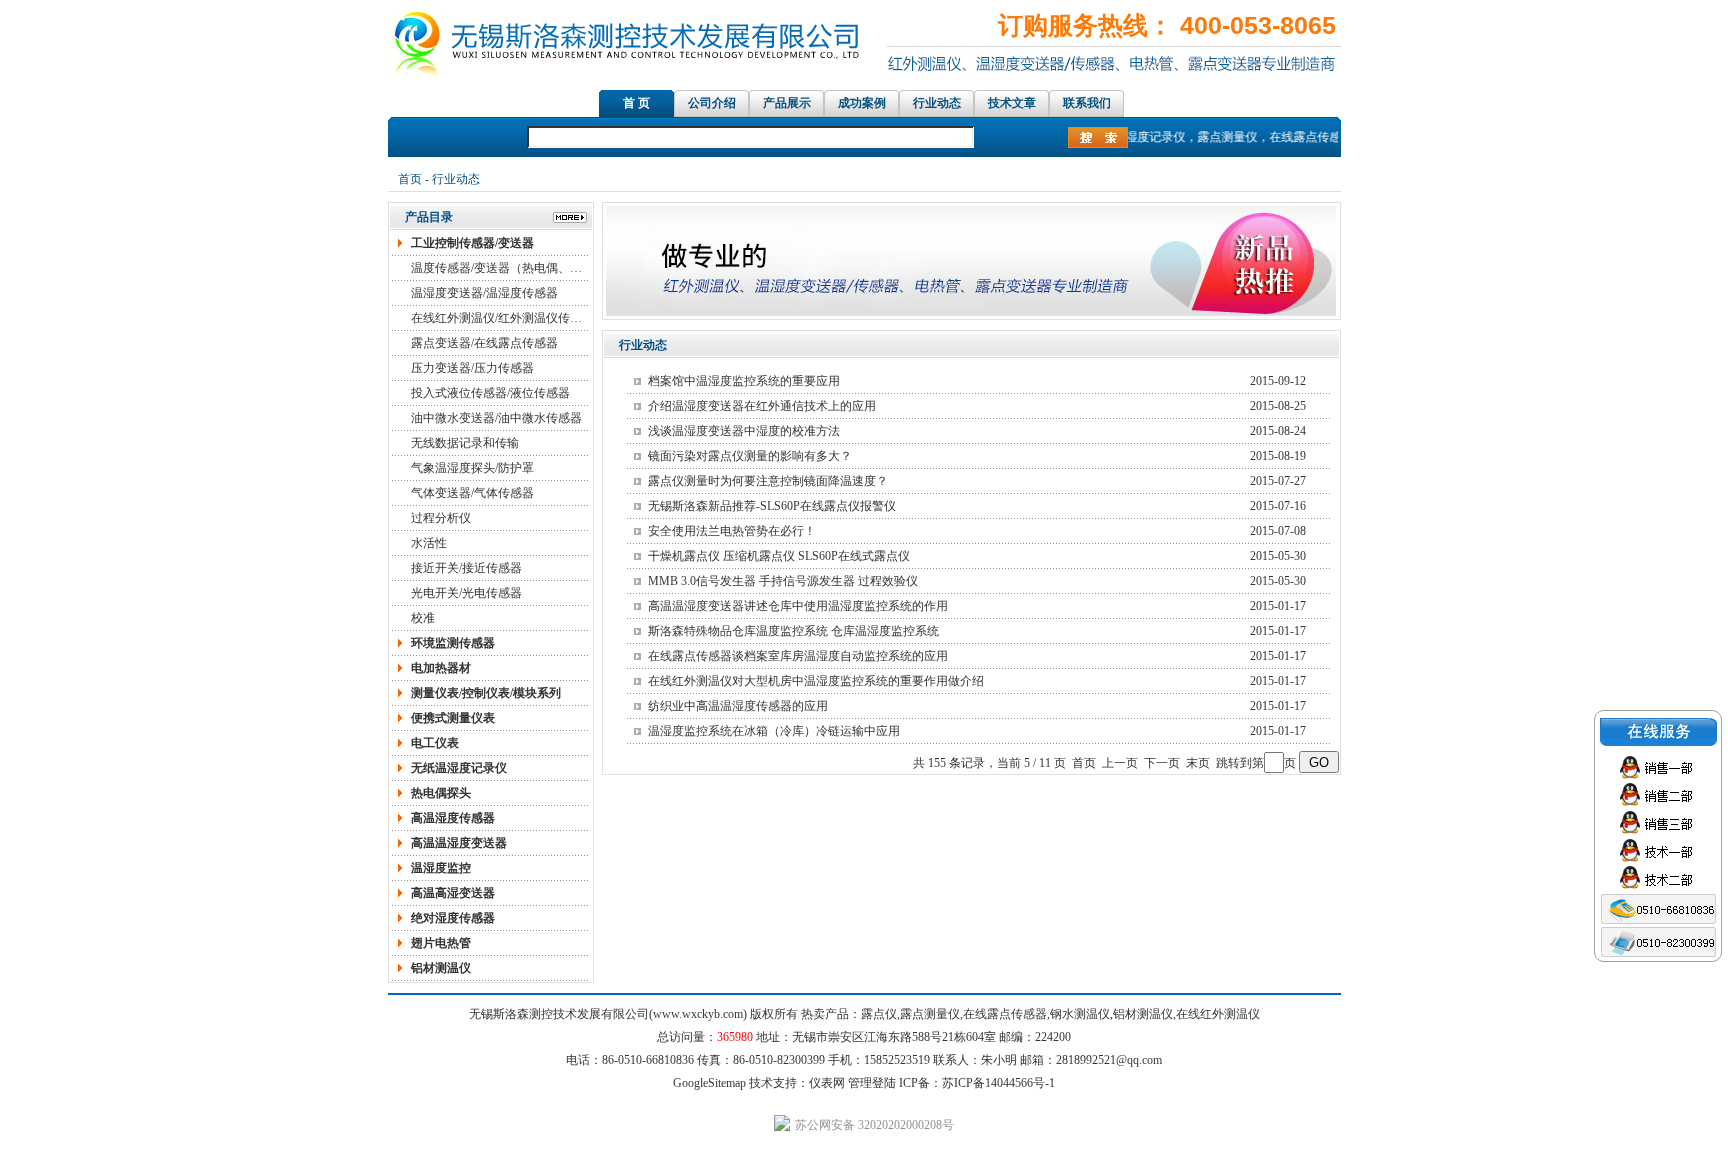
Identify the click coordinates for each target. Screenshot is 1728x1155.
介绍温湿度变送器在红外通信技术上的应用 (762, 406)
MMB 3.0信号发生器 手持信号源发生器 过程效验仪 (783, 581)
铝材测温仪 (441, 968)
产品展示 (787, 103)
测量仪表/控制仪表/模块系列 (486, 693)
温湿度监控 (441, 868)
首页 (410, 179)
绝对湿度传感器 (453, 918)
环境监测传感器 (453, 643)
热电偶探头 (441, 793)
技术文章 (1012, 103)
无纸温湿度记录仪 (459, 768)
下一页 (1162, 763)
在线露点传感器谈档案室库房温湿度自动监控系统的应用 (798, 656)
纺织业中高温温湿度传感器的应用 (738, 706)
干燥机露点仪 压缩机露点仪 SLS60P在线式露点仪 (779, 556)
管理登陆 (872, 1083)
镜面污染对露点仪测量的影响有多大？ (750, 456)
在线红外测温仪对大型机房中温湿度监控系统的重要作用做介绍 (816, 681)
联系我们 (1087, 103)
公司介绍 (712, 103)
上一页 (1120, 763)
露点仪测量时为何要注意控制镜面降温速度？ (768, 481)
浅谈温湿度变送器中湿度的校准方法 (744, 431)
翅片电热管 (441, 943)
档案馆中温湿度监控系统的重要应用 (744, 381)
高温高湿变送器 (453, 893)
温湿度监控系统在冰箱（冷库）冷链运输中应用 (774, 731)
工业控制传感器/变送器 (472, 243)
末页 (1198, 763)
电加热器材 (441, 668)
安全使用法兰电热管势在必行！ (732, 531)
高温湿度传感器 (453, 818)
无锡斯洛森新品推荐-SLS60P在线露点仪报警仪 (772, 506)
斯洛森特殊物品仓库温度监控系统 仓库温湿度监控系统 (793, 631)
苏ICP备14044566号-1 (998, 1083)
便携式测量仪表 (453, 718)
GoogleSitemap (709, 1083)
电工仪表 (435, 743)
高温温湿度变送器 (459, 843)
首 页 (636, 103)
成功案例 (862, 103)
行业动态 (937, 103)
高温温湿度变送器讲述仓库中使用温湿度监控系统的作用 (798, 606)
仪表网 (827, 1083)
